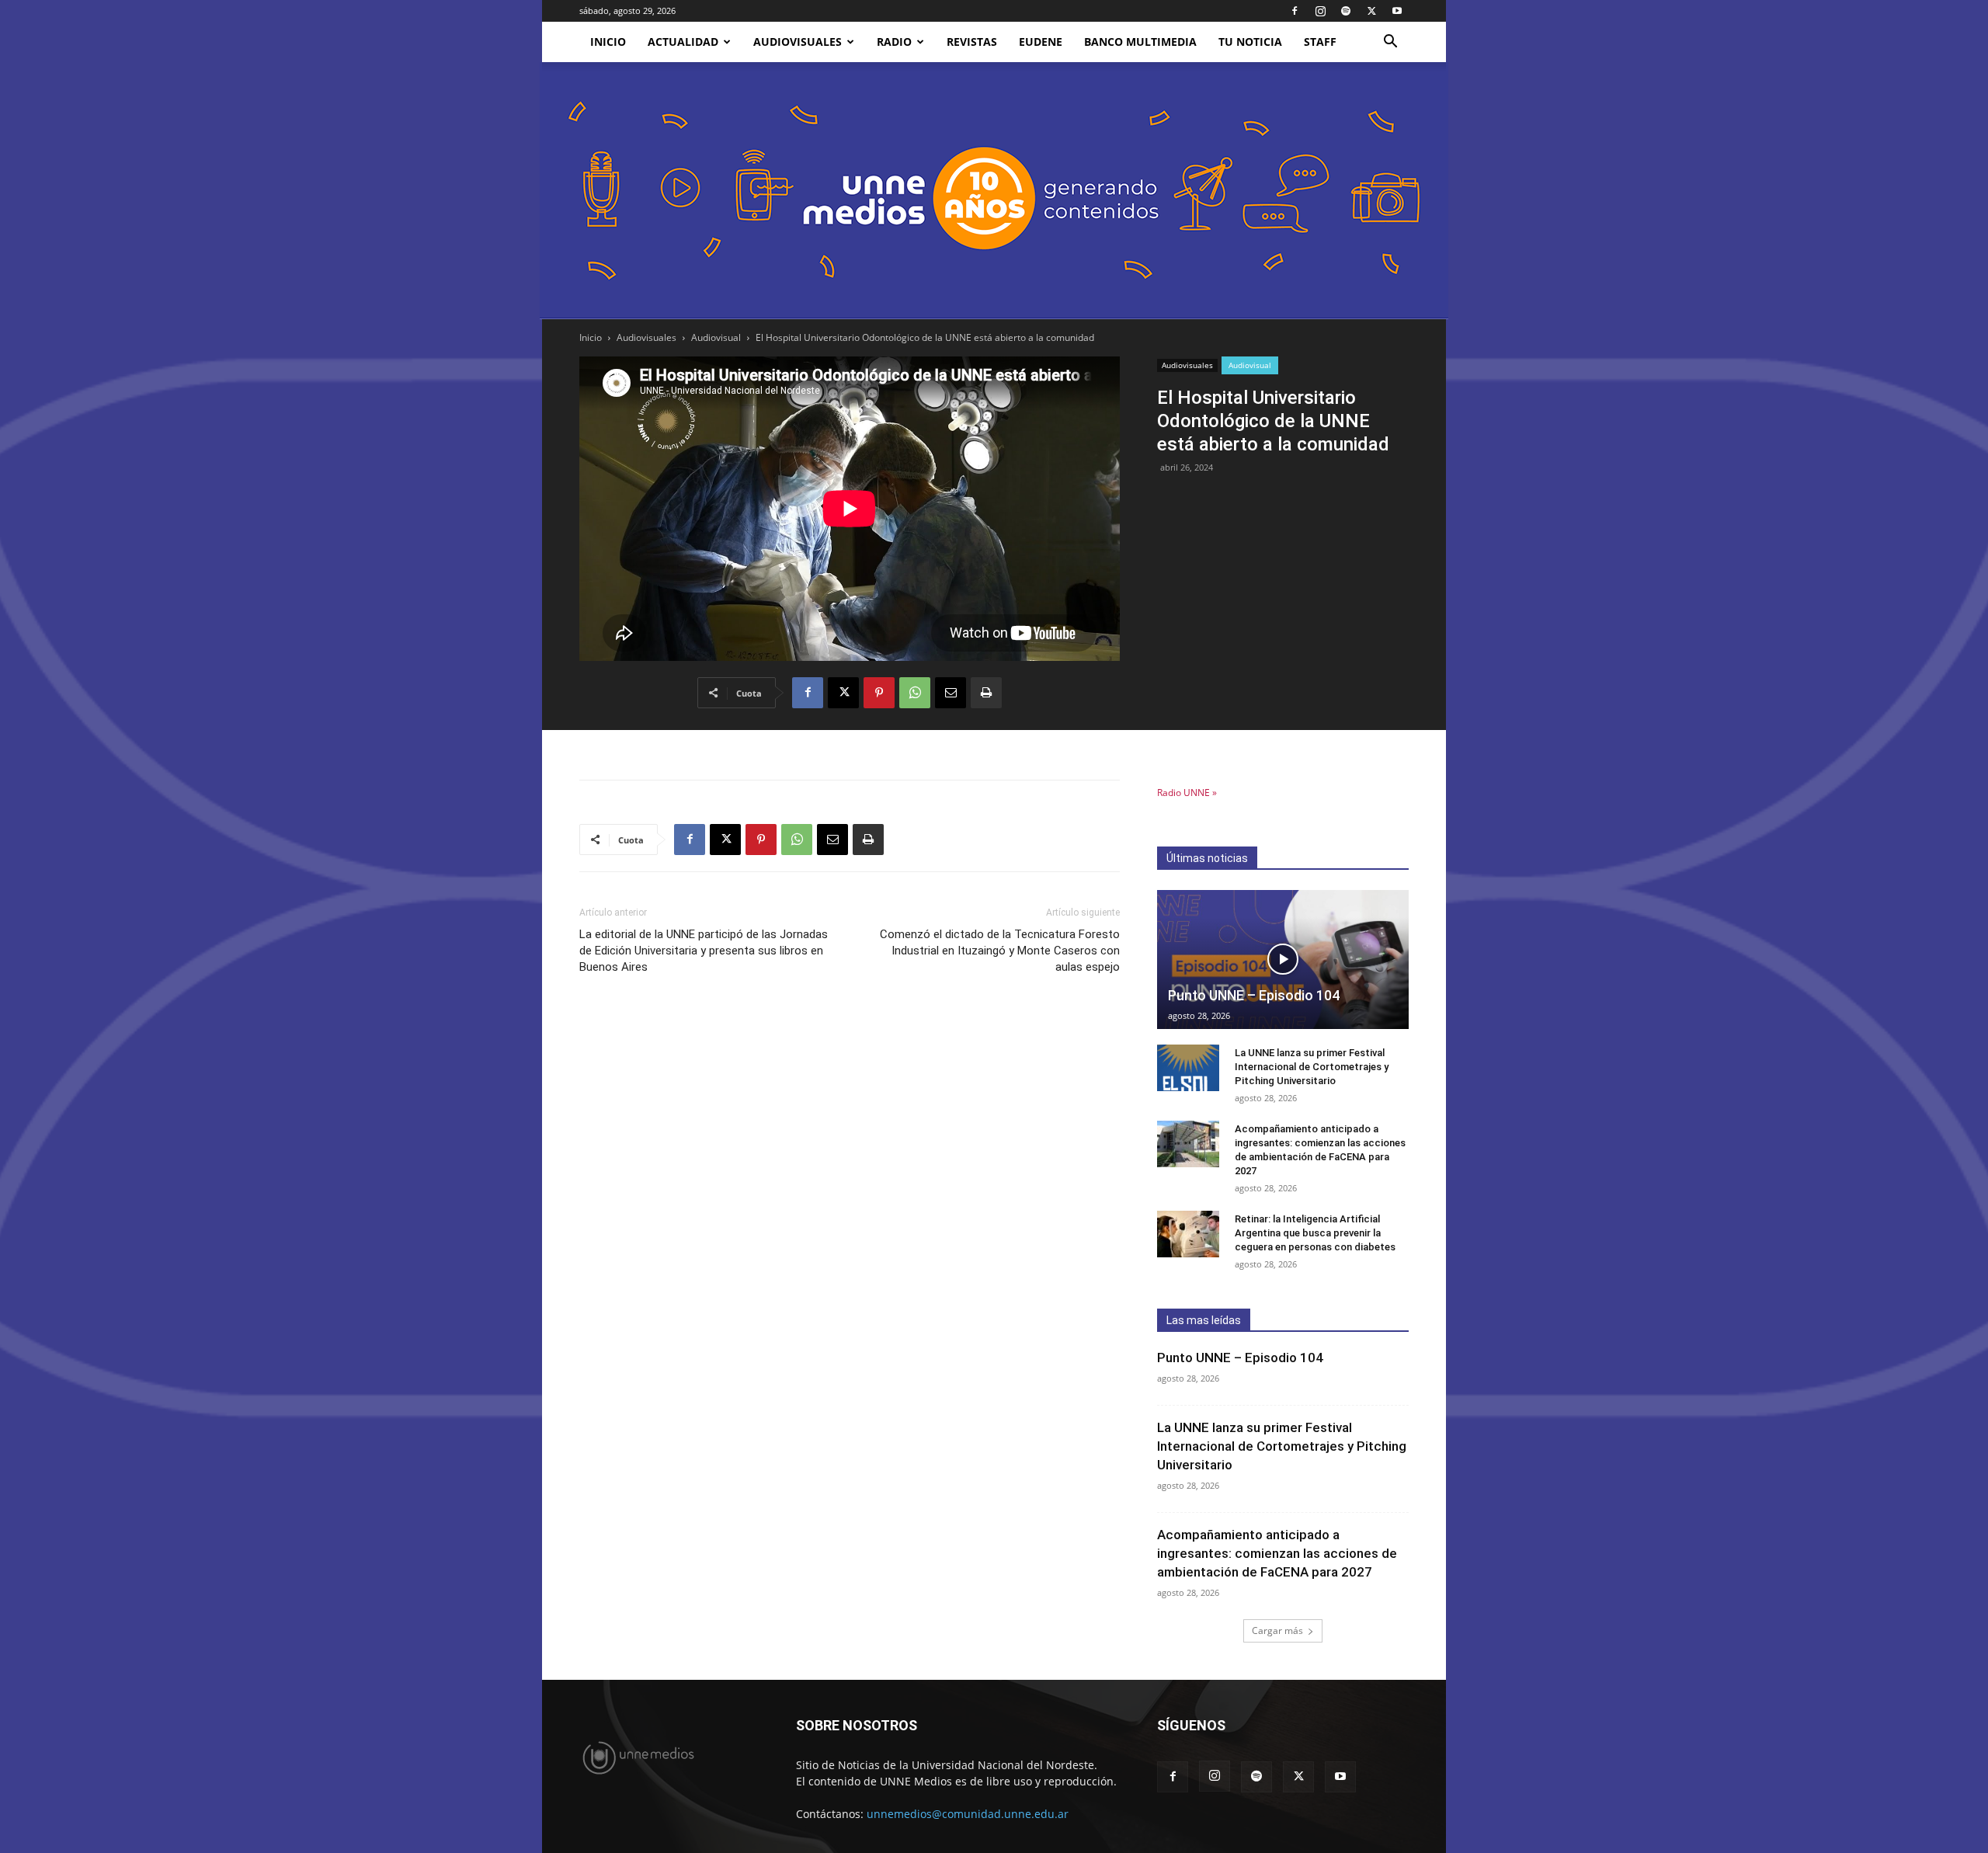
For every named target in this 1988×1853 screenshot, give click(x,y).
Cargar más (1277, 1631)
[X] (1371, 11)
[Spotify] (1346, 11)
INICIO (608, 42)
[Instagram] (1320, 11)
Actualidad (683, 42)
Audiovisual (716, 337)
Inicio (591, 337)
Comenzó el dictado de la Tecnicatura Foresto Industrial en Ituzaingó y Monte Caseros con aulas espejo (1000, 951)
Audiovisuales (798, 42)
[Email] (951, 693)
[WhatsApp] (915, 693)
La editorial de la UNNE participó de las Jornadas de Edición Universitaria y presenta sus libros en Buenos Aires (704, 951)
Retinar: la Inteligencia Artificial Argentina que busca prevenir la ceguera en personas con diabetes (1315, 1233)
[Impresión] (986, 693)
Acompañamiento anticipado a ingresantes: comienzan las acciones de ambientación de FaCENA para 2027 (1277, 1553)
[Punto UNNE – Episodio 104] (1283, 960)
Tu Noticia (1250, 42)
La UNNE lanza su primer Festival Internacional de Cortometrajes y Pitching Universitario (1312, 1067)
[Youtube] (1397, 11)
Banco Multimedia (1140, 42)
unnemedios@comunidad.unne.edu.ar (968, 1814)
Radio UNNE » (1187, 793)
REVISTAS (972, 42)
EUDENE (1041, 42)
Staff (1320, 42)
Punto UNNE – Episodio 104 (1254, 995)
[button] (1390, 43)
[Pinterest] (879, 693)
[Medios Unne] (994, 191)
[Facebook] (1295, 11)
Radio (894, 42)
